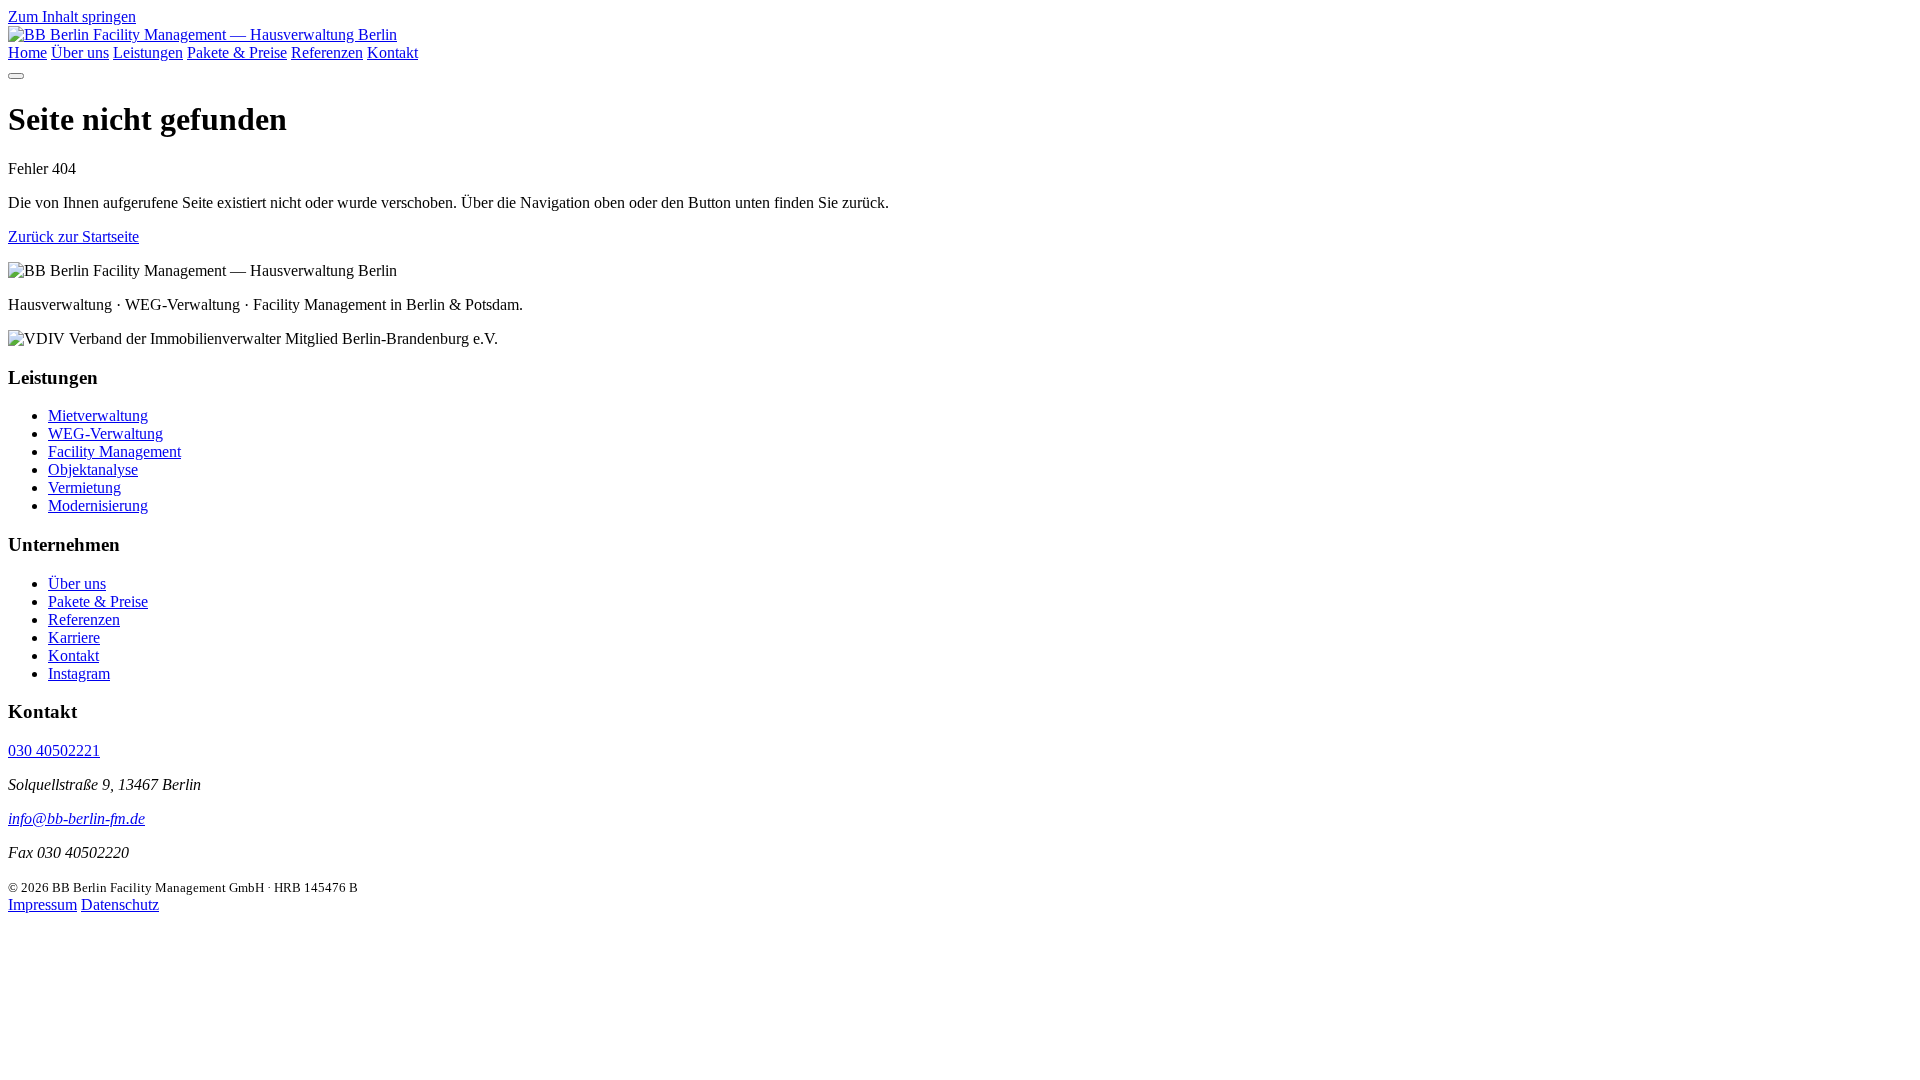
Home (27, 52)
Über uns (80, 52)
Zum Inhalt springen (72, 16)
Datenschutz (120, 904)
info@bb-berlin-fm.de (76, 818)
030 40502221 (54, 750)
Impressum (42, 904)
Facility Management (114, 451)
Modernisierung (98, 505)
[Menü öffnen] (16, 76)
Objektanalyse (93, 469)
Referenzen (327, 52)
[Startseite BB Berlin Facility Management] (202, 34)
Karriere (74, 637)
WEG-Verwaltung (105, 433)
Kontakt (392, 52)
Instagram (79, 673)
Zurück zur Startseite (73, 236)
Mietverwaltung (98, 415)
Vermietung (84, 487)
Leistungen (148, 52)
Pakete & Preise (237, 52)
